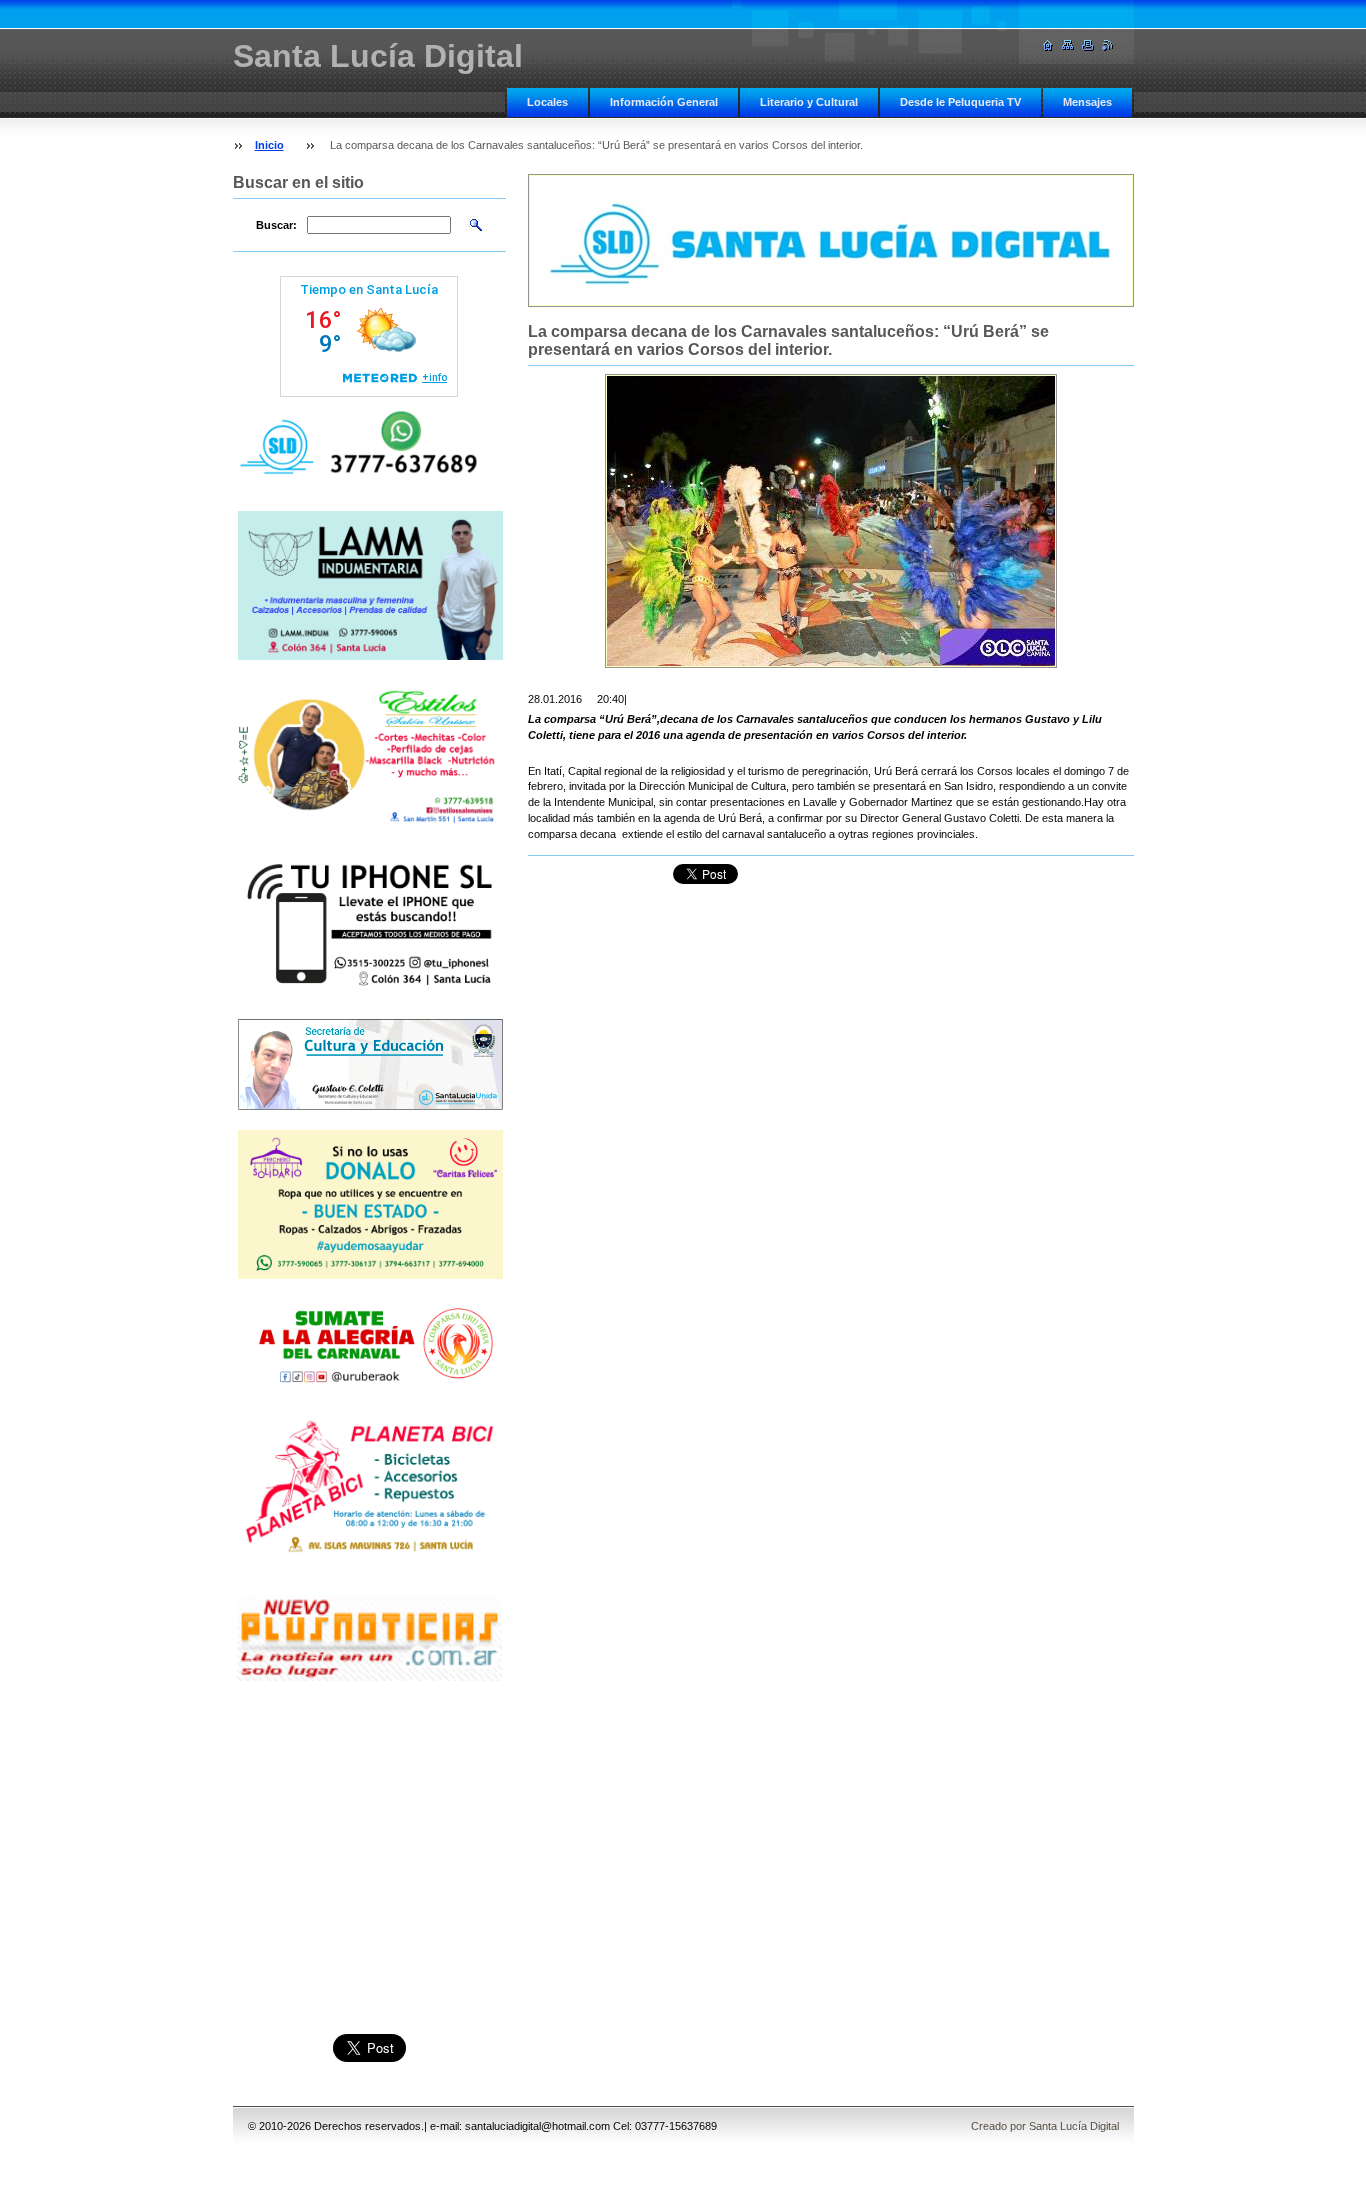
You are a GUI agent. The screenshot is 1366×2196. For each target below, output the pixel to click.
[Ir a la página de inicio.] (1048, 45)
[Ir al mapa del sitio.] (1068, 45)
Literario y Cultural (809, 102)
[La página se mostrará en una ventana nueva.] (831, 521)
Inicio (269, 145)
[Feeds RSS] (1108, 45)
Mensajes (1087, 102)
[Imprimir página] (1088, 45)
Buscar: (276, 225)
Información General (664, 102)
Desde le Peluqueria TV (960, 102)
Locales (547, 102)
